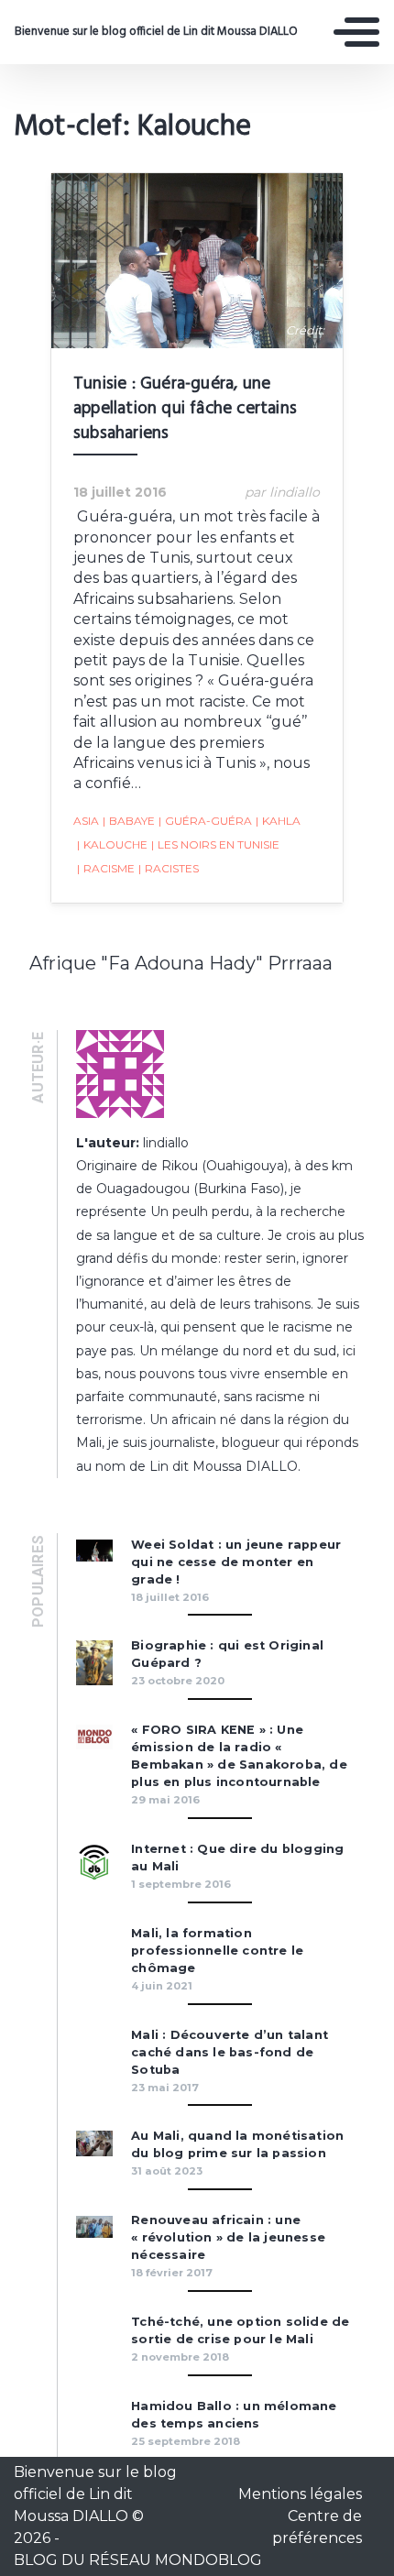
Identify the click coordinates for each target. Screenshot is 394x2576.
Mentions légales (300, 2494)
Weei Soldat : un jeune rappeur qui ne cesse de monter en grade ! (236, 1562)
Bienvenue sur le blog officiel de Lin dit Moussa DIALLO (156, 32)
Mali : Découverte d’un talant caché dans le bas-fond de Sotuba (230, 2052)
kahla (278, 821)
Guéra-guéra (205, 821)
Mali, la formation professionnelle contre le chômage (217, 1951)
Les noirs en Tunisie (215, 844)
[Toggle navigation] (356, 32)
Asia (86, 821)
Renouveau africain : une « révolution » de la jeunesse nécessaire (228, 2237)
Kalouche (112, 844)
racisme (106, 868)
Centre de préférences (317, 2527)
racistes (169, 868)
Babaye (129, 821)
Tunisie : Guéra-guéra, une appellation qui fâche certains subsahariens (185, 409)
